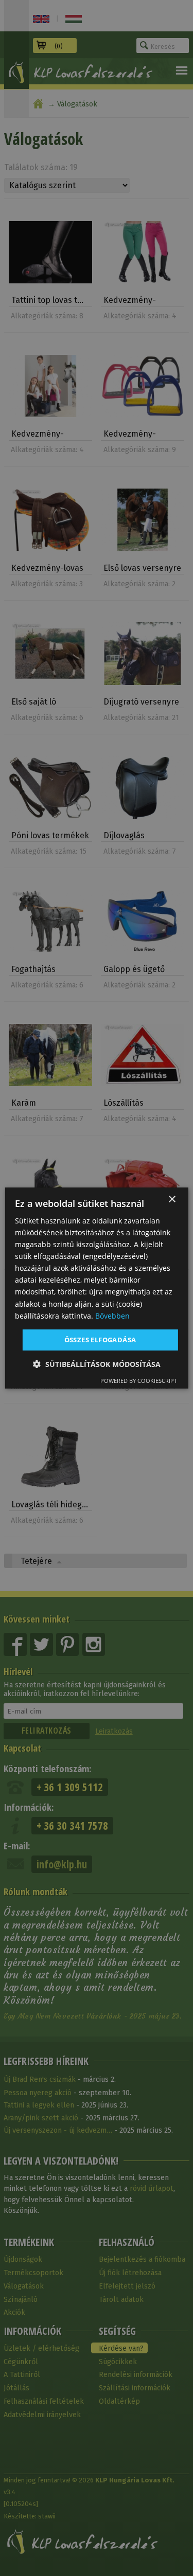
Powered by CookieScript (139, 1381)
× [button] (172, 1200)
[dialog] (96, 1288)
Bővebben (112, 1316)
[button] (97, 1364)
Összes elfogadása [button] (100, 1340)
